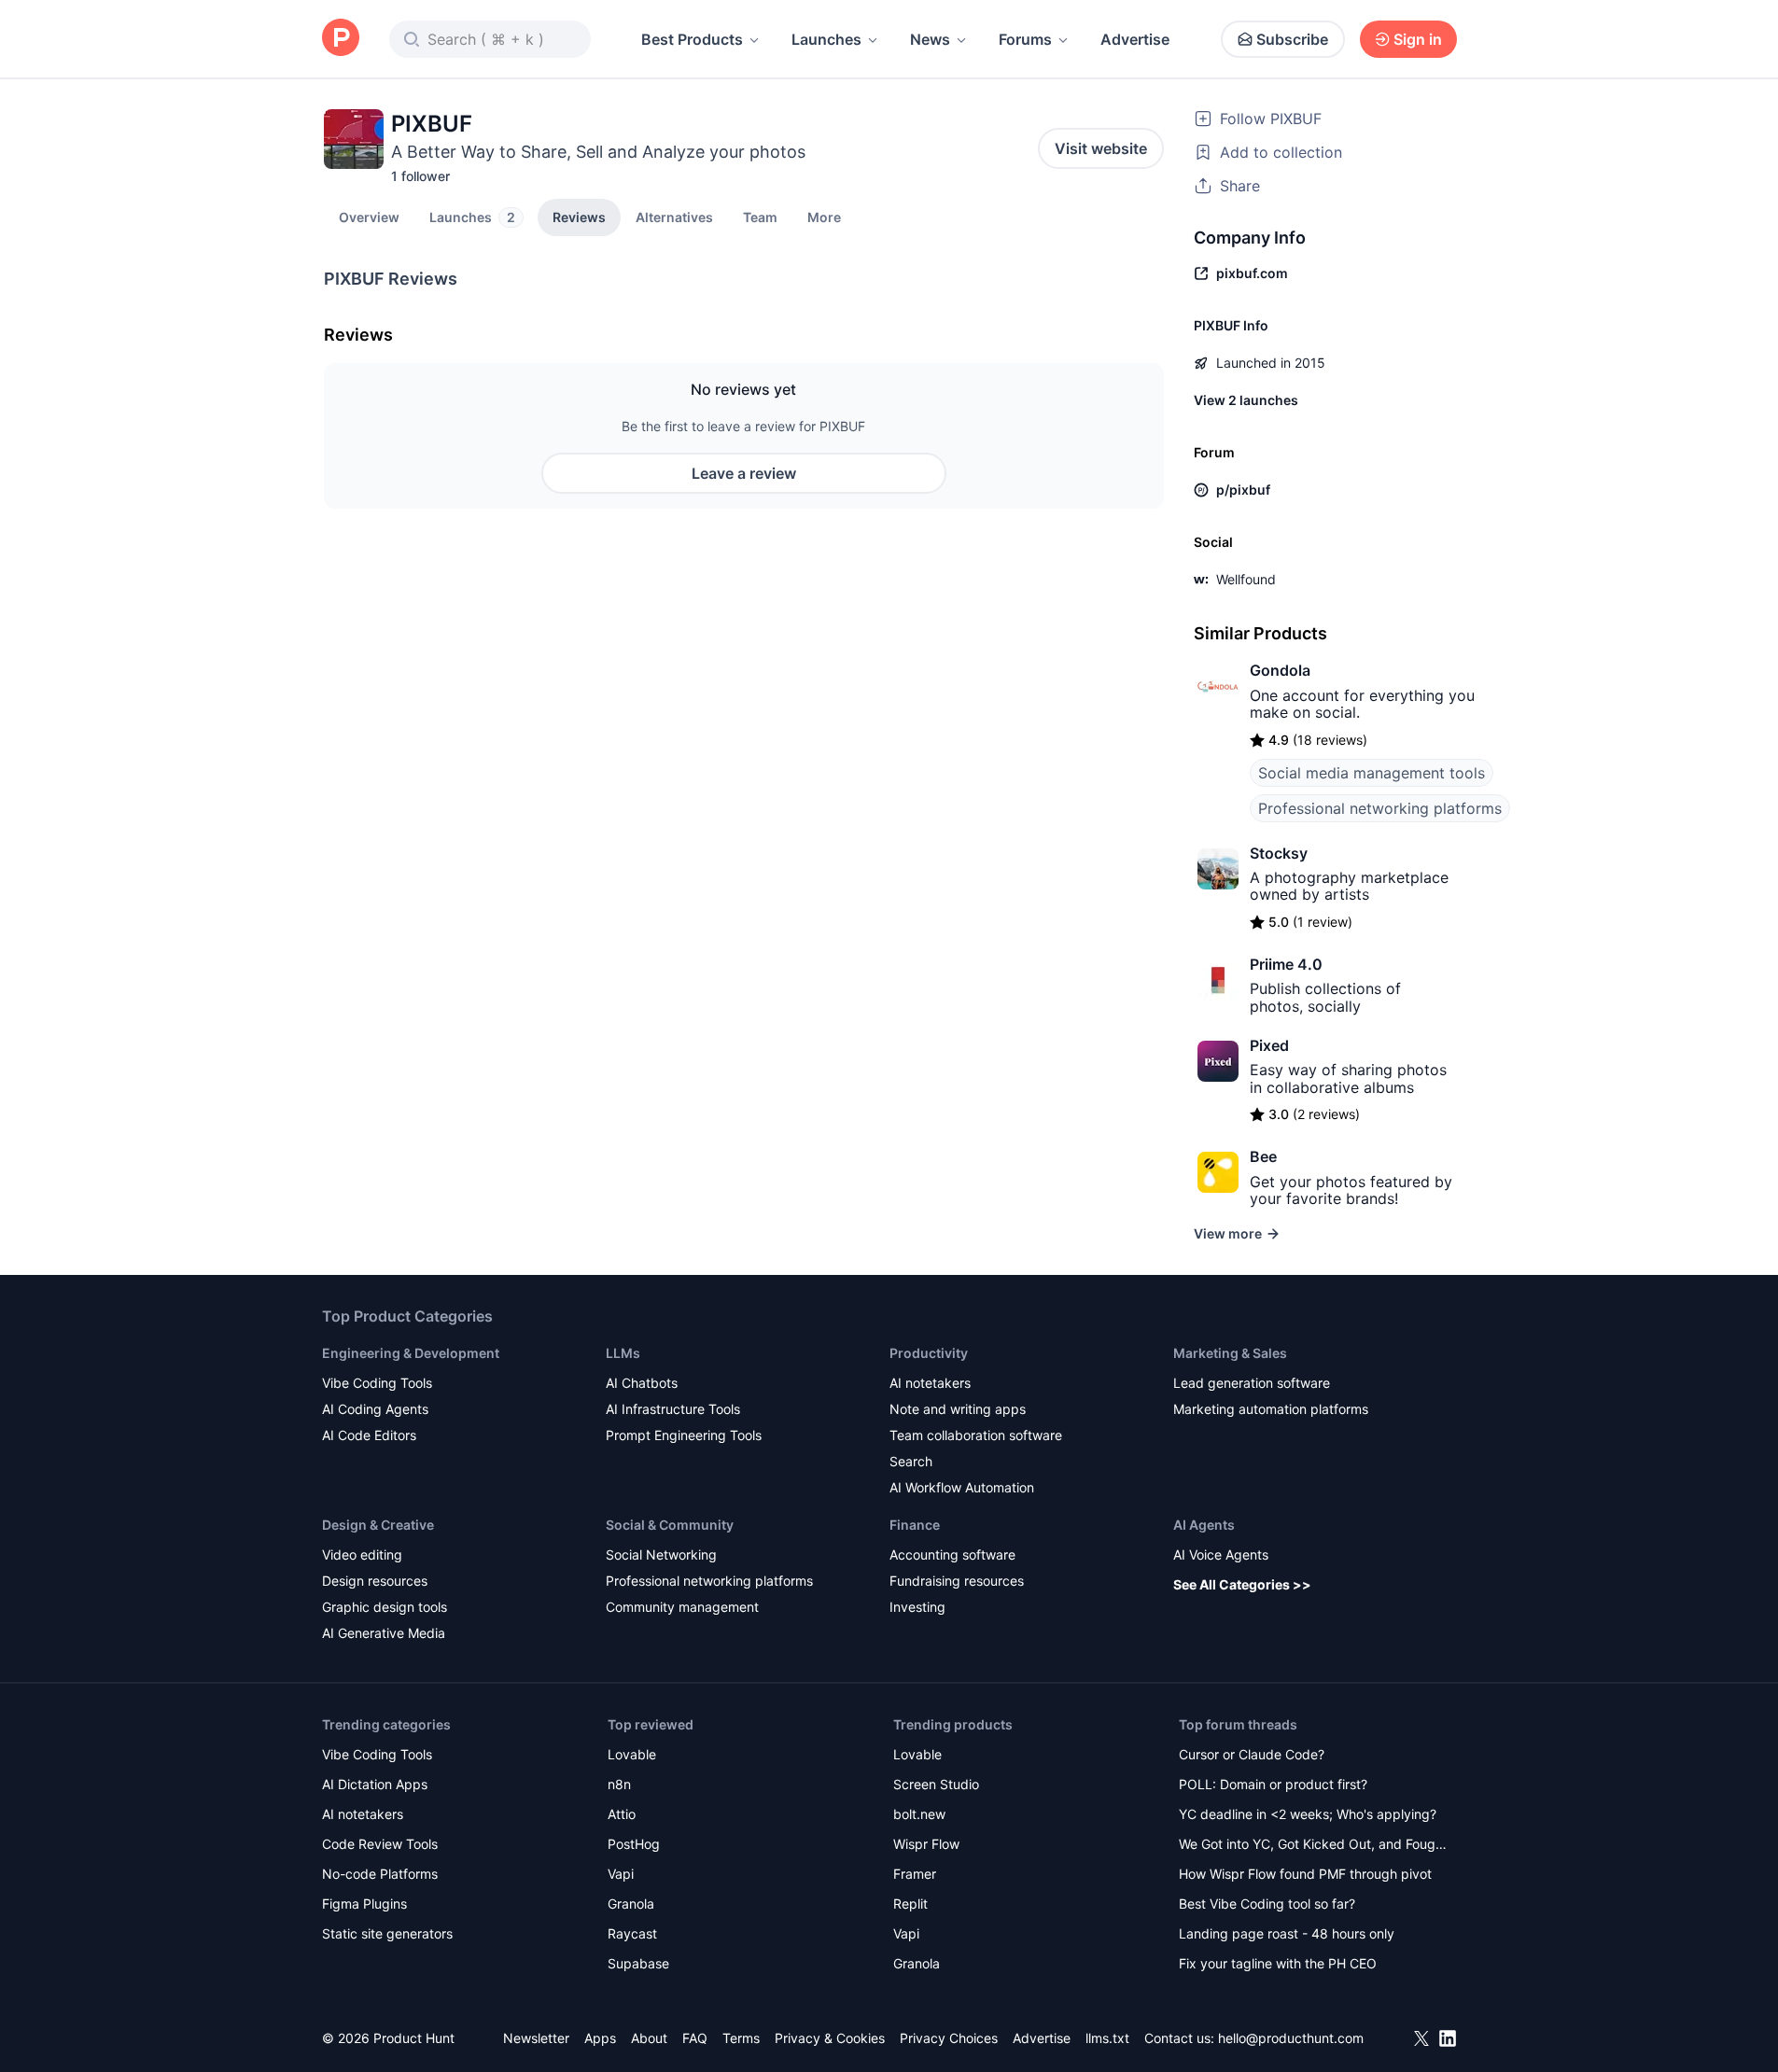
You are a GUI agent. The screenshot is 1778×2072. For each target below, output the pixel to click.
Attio (622, 1814)
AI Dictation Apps (375, 1784)
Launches (826, 39)
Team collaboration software (976, 1435)
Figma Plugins (364, 1904)
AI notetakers (930, 1383)
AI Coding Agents (375, 1409)
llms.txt (1107, 2038)
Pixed (1269, 1045)
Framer (915, 1874)
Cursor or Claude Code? (1252, 1754)
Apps (600, 2038)
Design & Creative (378, 1525)
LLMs (623, 1353)
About (649, 2038)
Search (911, 1461)
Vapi (621, 1874)
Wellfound (1246, 579)
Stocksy (1279, 853)
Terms (741, 2038)
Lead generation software (1252, 1383)
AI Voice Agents (1221, 1554)
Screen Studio (936, 1784)
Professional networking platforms (1380, 808)
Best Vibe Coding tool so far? (1267, 1904)
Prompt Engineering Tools (684, 1435)
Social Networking (661, 1554)
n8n (619, 1784)
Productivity (929, 1353)
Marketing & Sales (1230, 1353)
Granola (631, 1904)
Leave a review (744, 473)
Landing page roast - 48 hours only (1287, 1933)
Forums (1025, 39)
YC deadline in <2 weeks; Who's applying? (1308, 1814)
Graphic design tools (385, 1607)
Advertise (1135, 39)
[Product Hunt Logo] (341, 39)
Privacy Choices (949, 2038)
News (930, 39)
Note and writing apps (958, 1409)
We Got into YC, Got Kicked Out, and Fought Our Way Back (1313, 1846)
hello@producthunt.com (1291, 2038)
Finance (915, 1525)
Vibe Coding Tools (377, 1383)
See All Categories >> (1242, 1584)
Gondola (1280, 670)
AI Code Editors (369, 1435)
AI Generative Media (384, 1633)
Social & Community (670, 1525)
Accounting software (952, 1554)
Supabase (638, 1963)
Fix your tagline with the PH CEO (1278, 1963)
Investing (917, 1607)
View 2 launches (1246, 400)
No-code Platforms (380, 1874)
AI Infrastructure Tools (673, 1409)
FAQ (695, 2038)
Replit (910, 1904)
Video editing (362, 1554)
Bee (1263, 1156)
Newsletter (536, 2038)
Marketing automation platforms (1271, 1409)
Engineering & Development (411, 1353)
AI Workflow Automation (962, 1487)
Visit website (1101, 148)
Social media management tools (1372, 773)
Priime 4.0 (1286, 964)
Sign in (1418, 39)
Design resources (375, 1581)
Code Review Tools (380, 1844)
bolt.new (919, 1814)
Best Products (692, 39)
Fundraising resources (957, 1581)
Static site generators (387, 1933)
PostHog (634, 1844)
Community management (682, 1607)
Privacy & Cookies (830, 2038)
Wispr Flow (926, 1844)
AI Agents (1204, 1525)
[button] (824, 217)
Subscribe (1292, 39)
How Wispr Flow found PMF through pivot (1305, 1874)
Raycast (632, 1933)
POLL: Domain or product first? (1273, 1784)
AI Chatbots (642, 1383)
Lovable (632, 1754)
